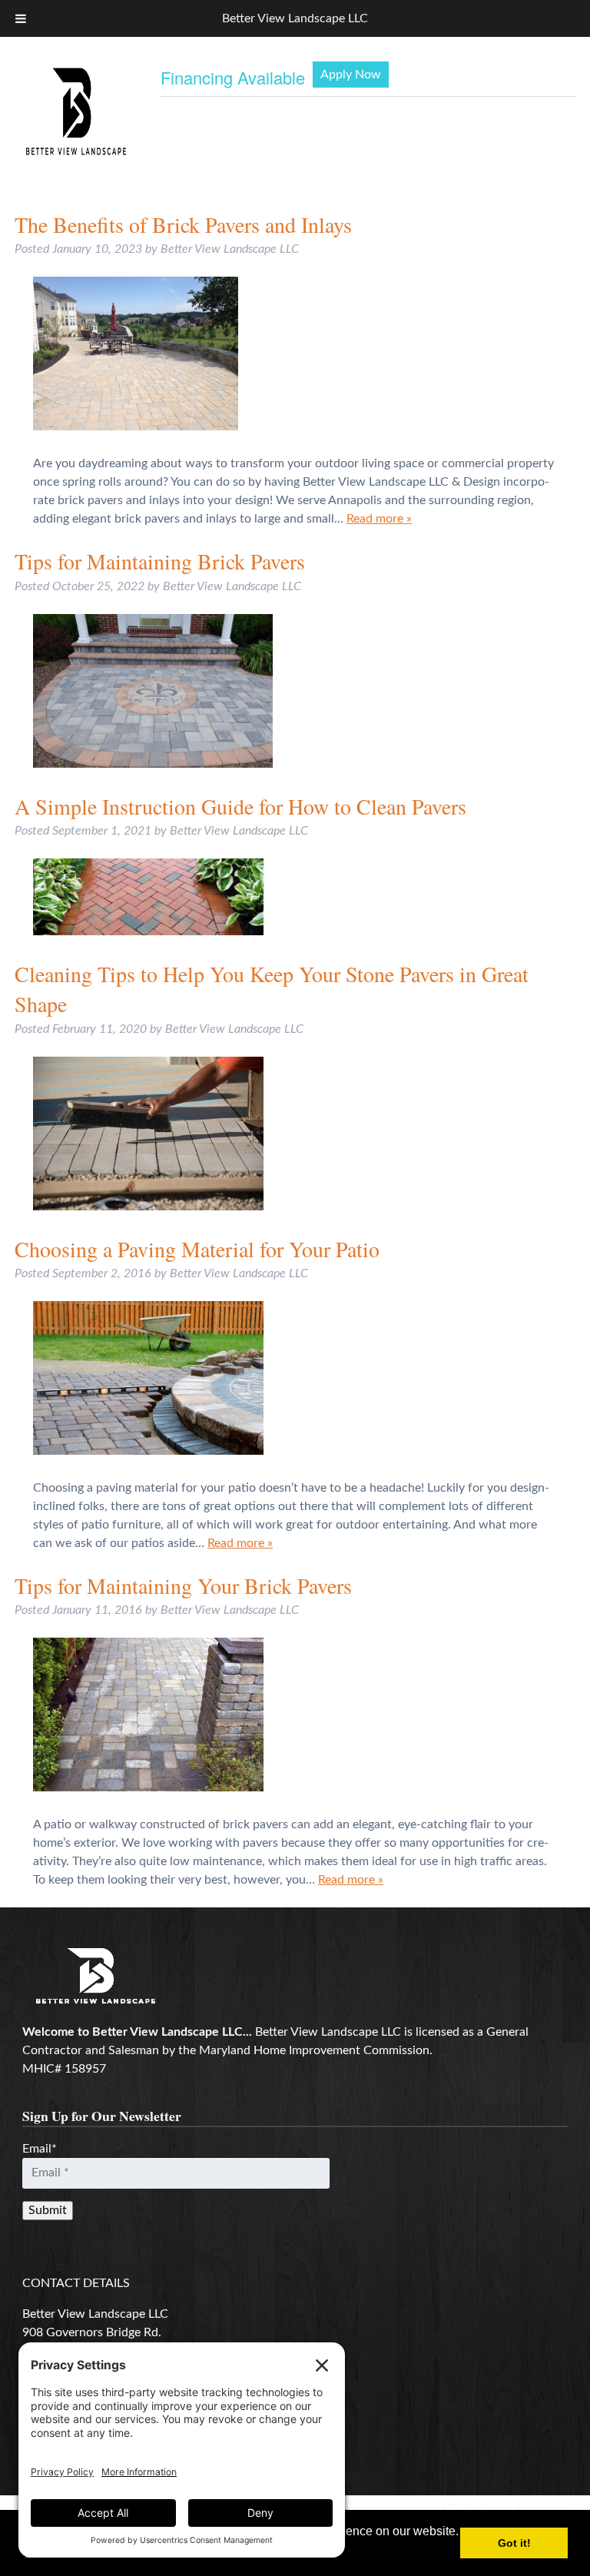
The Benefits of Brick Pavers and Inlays (183, 224)
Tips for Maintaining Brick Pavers (160, 561)
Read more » (379, 519)
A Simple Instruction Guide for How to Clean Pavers (240, 806)
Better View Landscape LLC (295, 18)
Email (40, 2149)
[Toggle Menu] (21, 18)
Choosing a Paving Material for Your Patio (197, 1249)
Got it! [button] (514, 2543)
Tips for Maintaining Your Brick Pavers (183, 1585)
